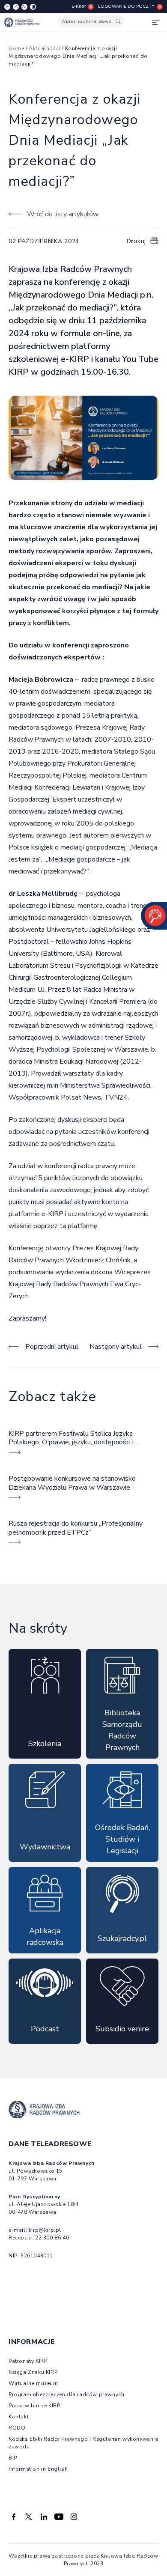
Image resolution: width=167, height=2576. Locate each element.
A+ (25, 7)
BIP (13, 2458)
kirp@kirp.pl (45, 2230)
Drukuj (136, 241)
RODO (17, 2428)
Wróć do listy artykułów (63, 214)
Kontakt (19, 2417)
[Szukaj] (118, 22)
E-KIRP (79, 6)
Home (16, 48)
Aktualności (45, 48)
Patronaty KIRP (28, 2361)
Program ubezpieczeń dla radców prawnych (66, 2394)
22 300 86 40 (52, 2238)
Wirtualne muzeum (33, 2383)
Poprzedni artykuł (52, 1347)
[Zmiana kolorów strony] (33, 7)
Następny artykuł (116, 1347)
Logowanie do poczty (126, 6)
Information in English (38, 2469)
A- (7, 7)
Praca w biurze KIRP (34, 2406)
